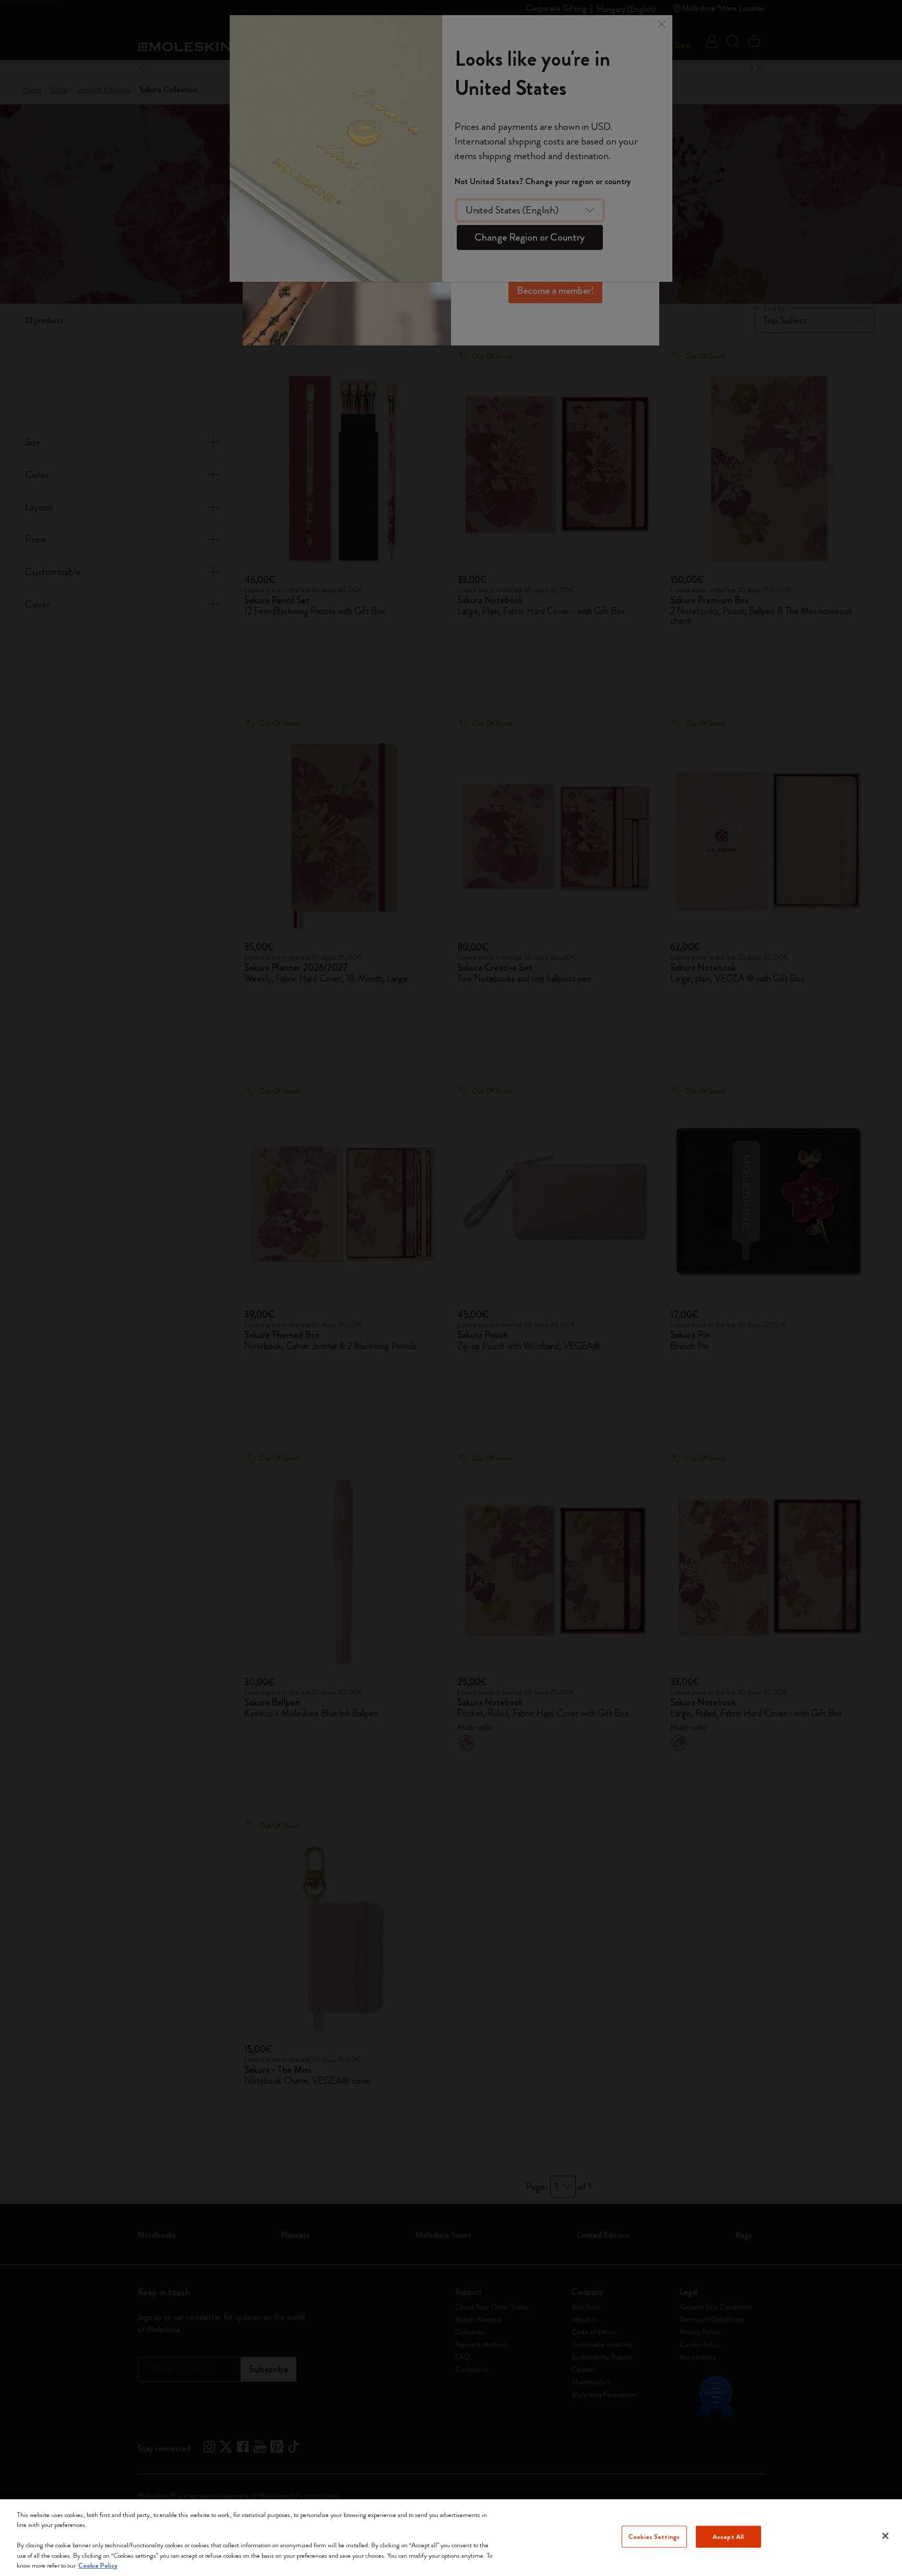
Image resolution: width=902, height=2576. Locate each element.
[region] (451, 2538)
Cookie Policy (98, 2565)
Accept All (728, 2537)
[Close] (885, 2536)
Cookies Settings (654, 2537)
